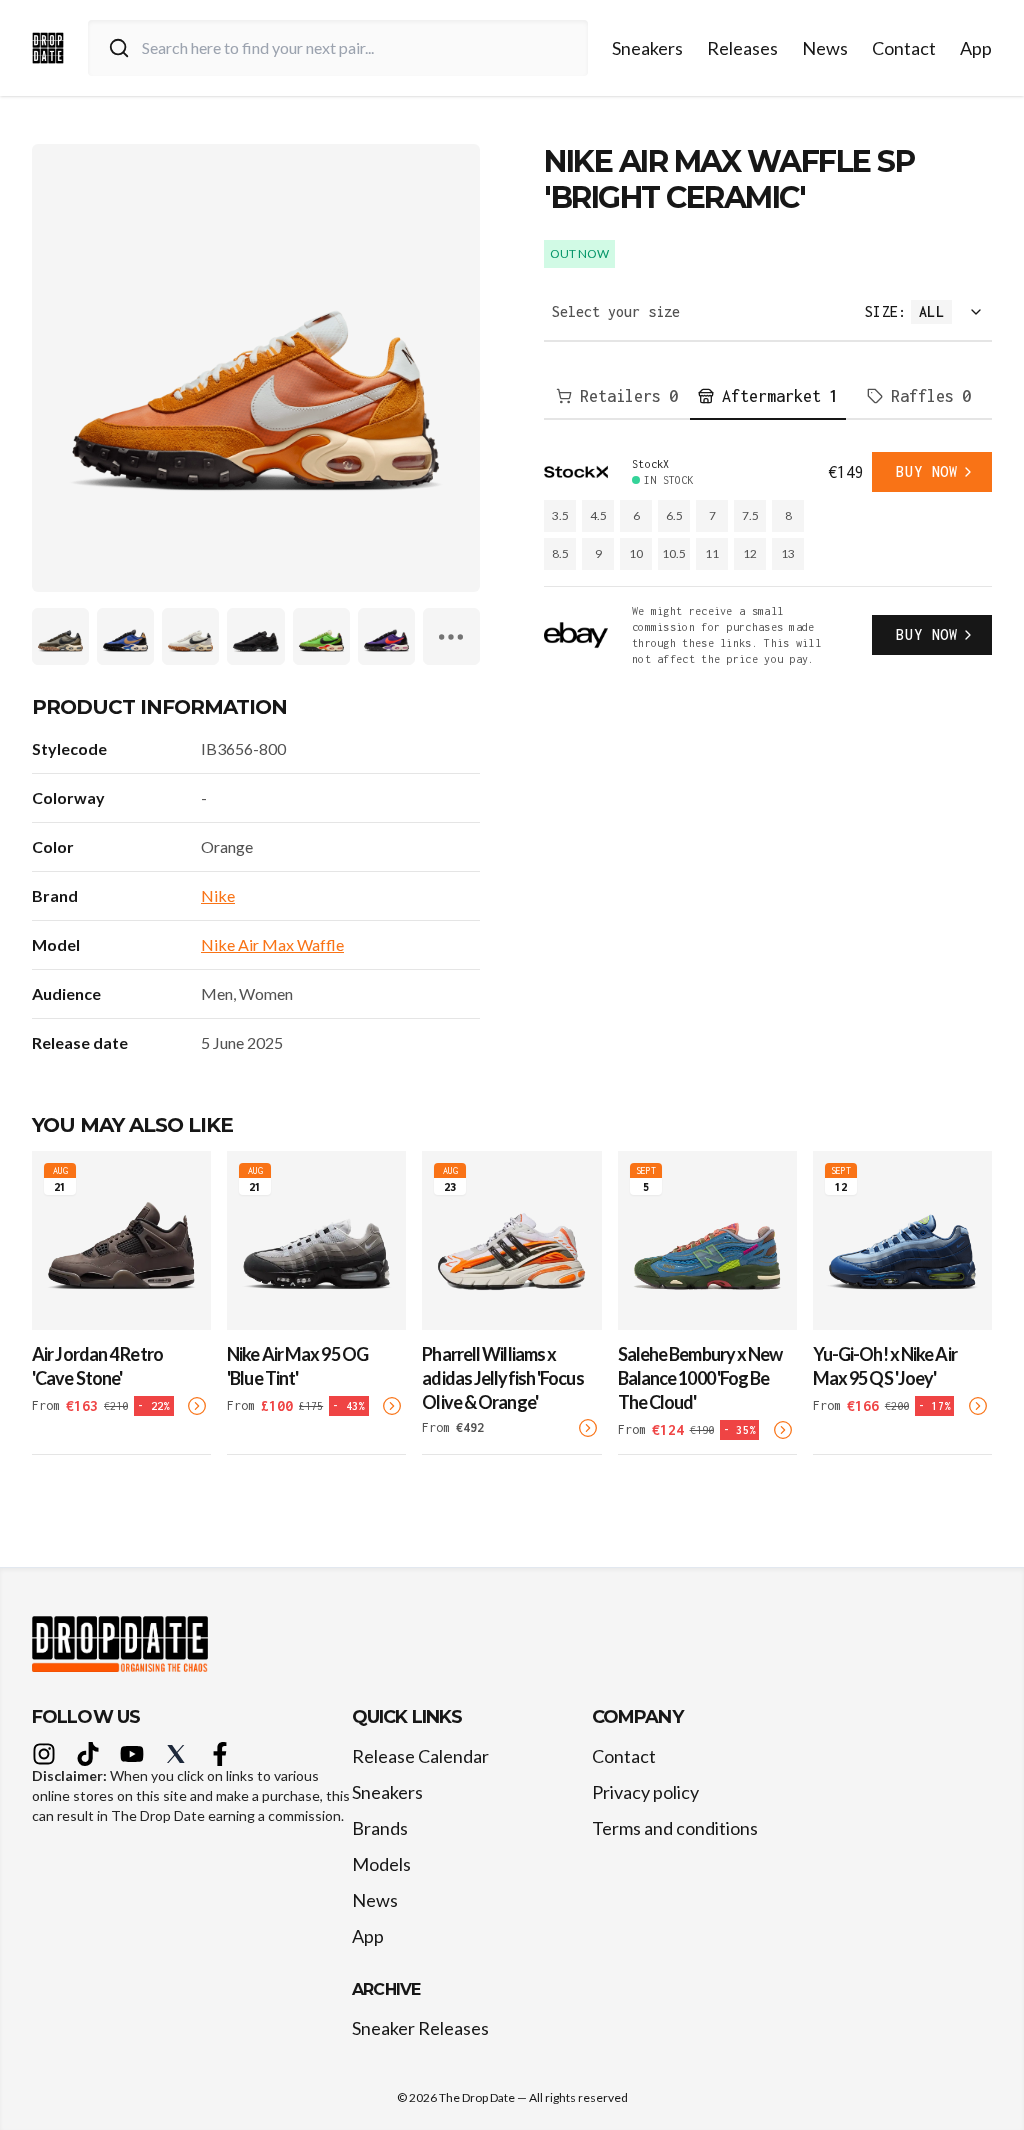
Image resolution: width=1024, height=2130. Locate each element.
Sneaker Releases (420, 2028)
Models (381, 1864)
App (976, 48)
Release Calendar (420, 1756)
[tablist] (768, 397)
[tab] (617, 397)
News (825, 48)
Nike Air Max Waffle (272, 944)
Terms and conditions (675, 1828)
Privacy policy (645, 1792)
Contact (904, 48)
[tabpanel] (768, 559)
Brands (380, 1828)
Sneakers (647, 48)
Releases (742, 48)
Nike (218, 895)
